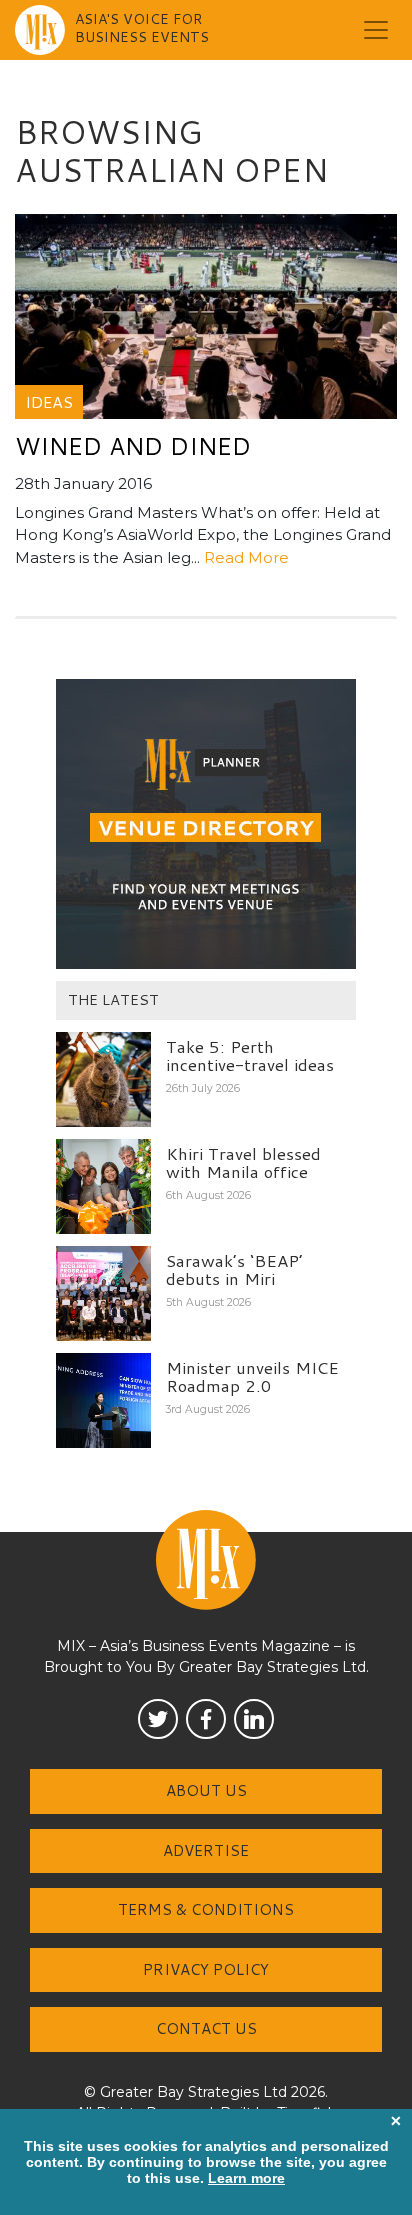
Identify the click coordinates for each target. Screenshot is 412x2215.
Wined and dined (133, 446)
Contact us (206, 2028)
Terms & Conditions (206, 1909)
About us (206, 1790)
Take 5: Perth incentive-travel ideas (250, 1055)
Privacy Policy (206, 1969)
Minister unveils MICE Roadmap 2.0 (252, 1376)
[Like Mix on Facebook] (206, 1719)
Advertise (206, 1850)
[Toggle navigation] (376, 30)
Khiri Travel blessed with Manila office (243, 1162)
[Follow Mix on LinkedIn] (254, 1719)
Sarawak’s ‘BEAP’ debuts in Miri (234, 1269)
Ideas (49, 401)
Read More (246, 557)
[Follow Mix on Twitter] (158, 1719)
